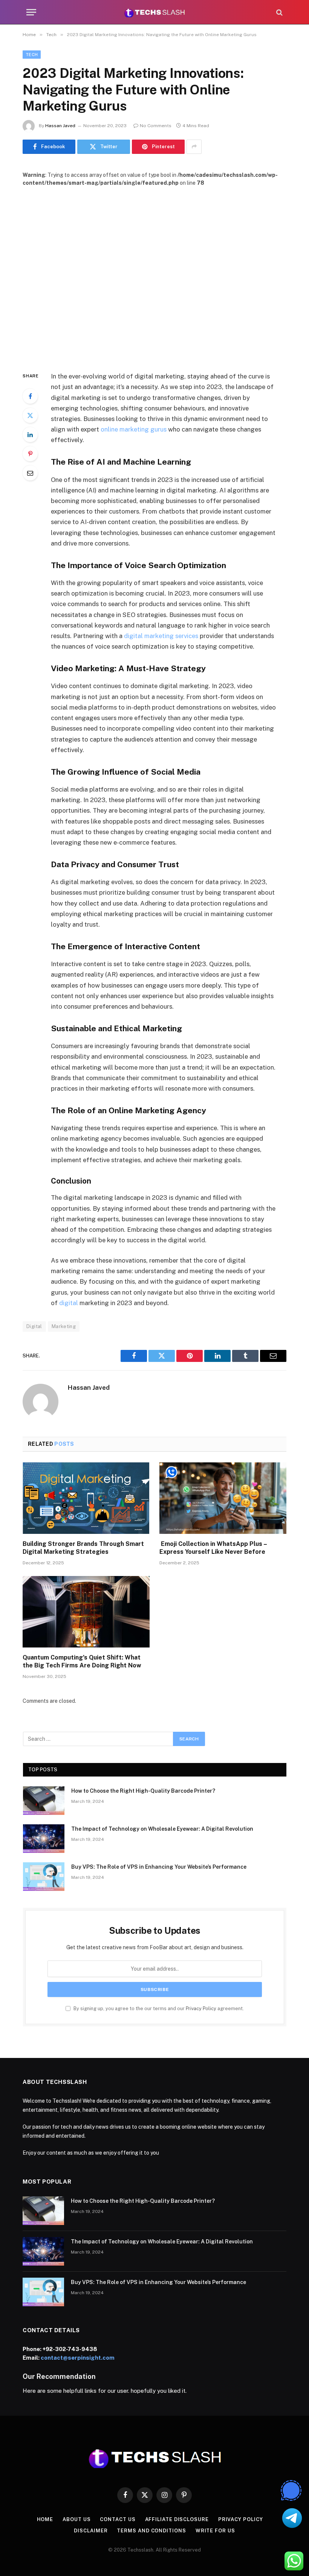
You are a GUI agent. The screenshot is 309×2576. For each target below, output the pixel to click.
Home (45, 2519)
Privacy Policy (201, 2008)
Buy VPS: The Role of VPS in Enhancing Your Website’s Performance (159, 1867)
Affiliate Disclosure (177, 2519)
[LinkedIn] (30, 435)
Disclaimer (91, 2531)
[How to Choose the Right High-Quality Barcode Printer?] (44, 1801)
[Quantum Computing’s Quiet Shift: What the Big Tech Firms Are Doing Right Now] (86, 1612)
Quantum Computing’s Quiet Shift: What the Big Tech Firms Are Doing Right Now (82, 1662)
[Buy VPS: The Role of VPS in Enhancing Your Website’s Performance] (44, 1877)
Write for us (215, 2531)
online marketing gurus (134, 429)
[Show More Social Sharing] (194, 147)
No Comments (156, 126)
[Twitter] (30, 415)
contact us (118, 2519)
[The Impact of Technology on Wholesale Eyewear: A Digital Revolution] (44, 1839)
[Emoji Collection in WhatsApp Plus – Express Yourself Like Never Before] (223, 1498)
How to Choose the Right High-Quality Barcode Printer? (143, 1791)
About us (76, 2519)
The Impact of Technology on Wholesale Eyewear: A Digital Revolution (162, 1829)
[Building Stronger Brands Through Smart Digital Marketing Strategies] (86, 1498)
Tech (32, 55)
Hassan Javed (60, 126)
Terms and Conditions (151, 2531)
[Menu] (31, 12)
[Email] (30, 473)
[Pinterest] (30, 454)
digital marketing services (160, 636)
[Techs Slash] (154, 12)
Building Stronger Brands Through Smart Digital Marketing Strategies (83, 1548)
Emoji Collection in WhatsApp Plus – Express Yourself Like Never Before (213, 1548)
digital (69, 1303)
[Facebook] (30, 396)
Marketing (64, 1326)
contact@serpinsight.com (78, 2358)
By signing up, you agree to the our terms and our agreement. (158, 2008)
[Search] (279, 12)
